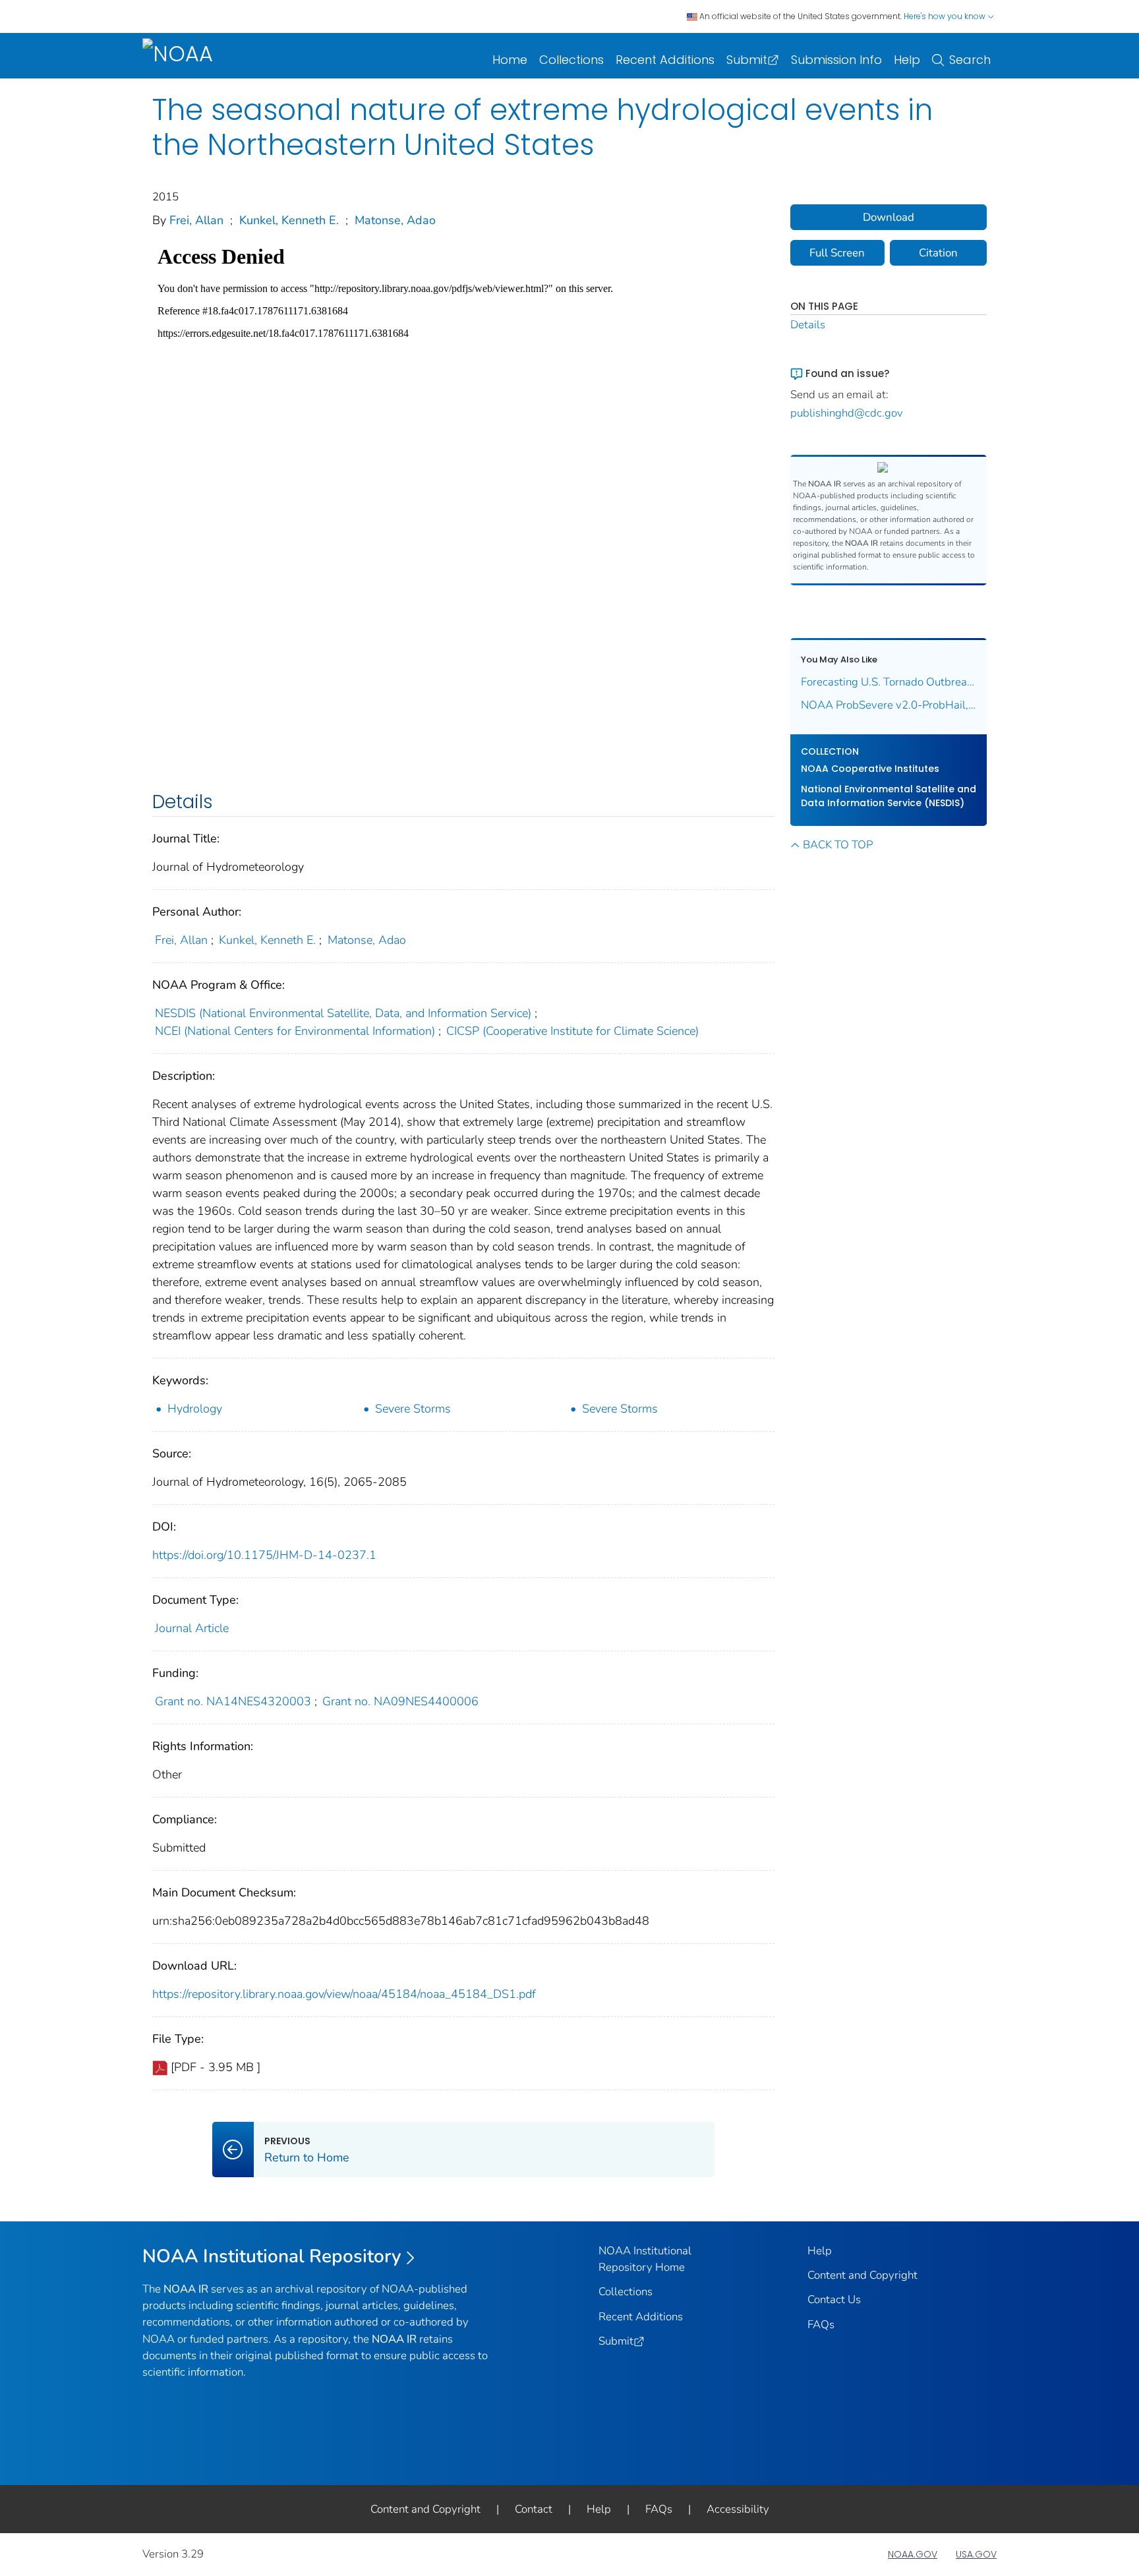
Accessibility (738, 2509)
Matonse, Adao (395, 220)
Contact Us (834, 2299)
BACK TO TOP (838, 845)
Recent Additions (665, 60)
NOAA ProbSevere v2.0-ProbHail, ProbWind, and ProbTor (889, 705)
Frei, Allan (196, 220)
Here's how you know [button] (946, 16)
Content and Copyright (862, 2275)
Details (808, 325)
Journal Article (192, 1628)
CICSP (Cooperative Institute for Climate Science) (572, 1031)
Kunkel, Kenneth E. (289, 220)
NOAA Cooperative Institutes (870, 769)
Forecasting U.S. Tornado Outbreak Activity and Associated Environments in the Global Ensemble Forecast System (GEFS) (889, 682)
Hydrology (195, 1409)
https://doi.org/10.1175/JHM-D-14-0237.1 (264, 1555)
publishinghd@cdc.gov (847, 413)
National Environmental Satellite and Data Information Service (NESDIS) (889, 796)
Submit (747, 60)
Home (510, 60)
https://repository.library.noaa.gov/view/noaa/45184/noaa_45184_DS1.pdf (344, 1994)
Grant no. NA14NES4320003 (233, 1701)
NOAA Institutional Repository (272, 2256)
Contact (534, 2509)
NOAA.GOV (913, 2554)
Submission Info (836, 60)
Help (907, 60)
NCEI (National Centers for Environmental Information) (295, 1031)
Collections (571, 60)
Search (970, 60)
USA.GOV (976, 2554)
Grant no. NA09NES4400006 (400, 1701)
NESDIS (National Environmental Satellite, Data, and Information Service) (343, 1013)
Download (889, 217)
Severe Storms (413, 1409)
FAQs (821, 2325)
